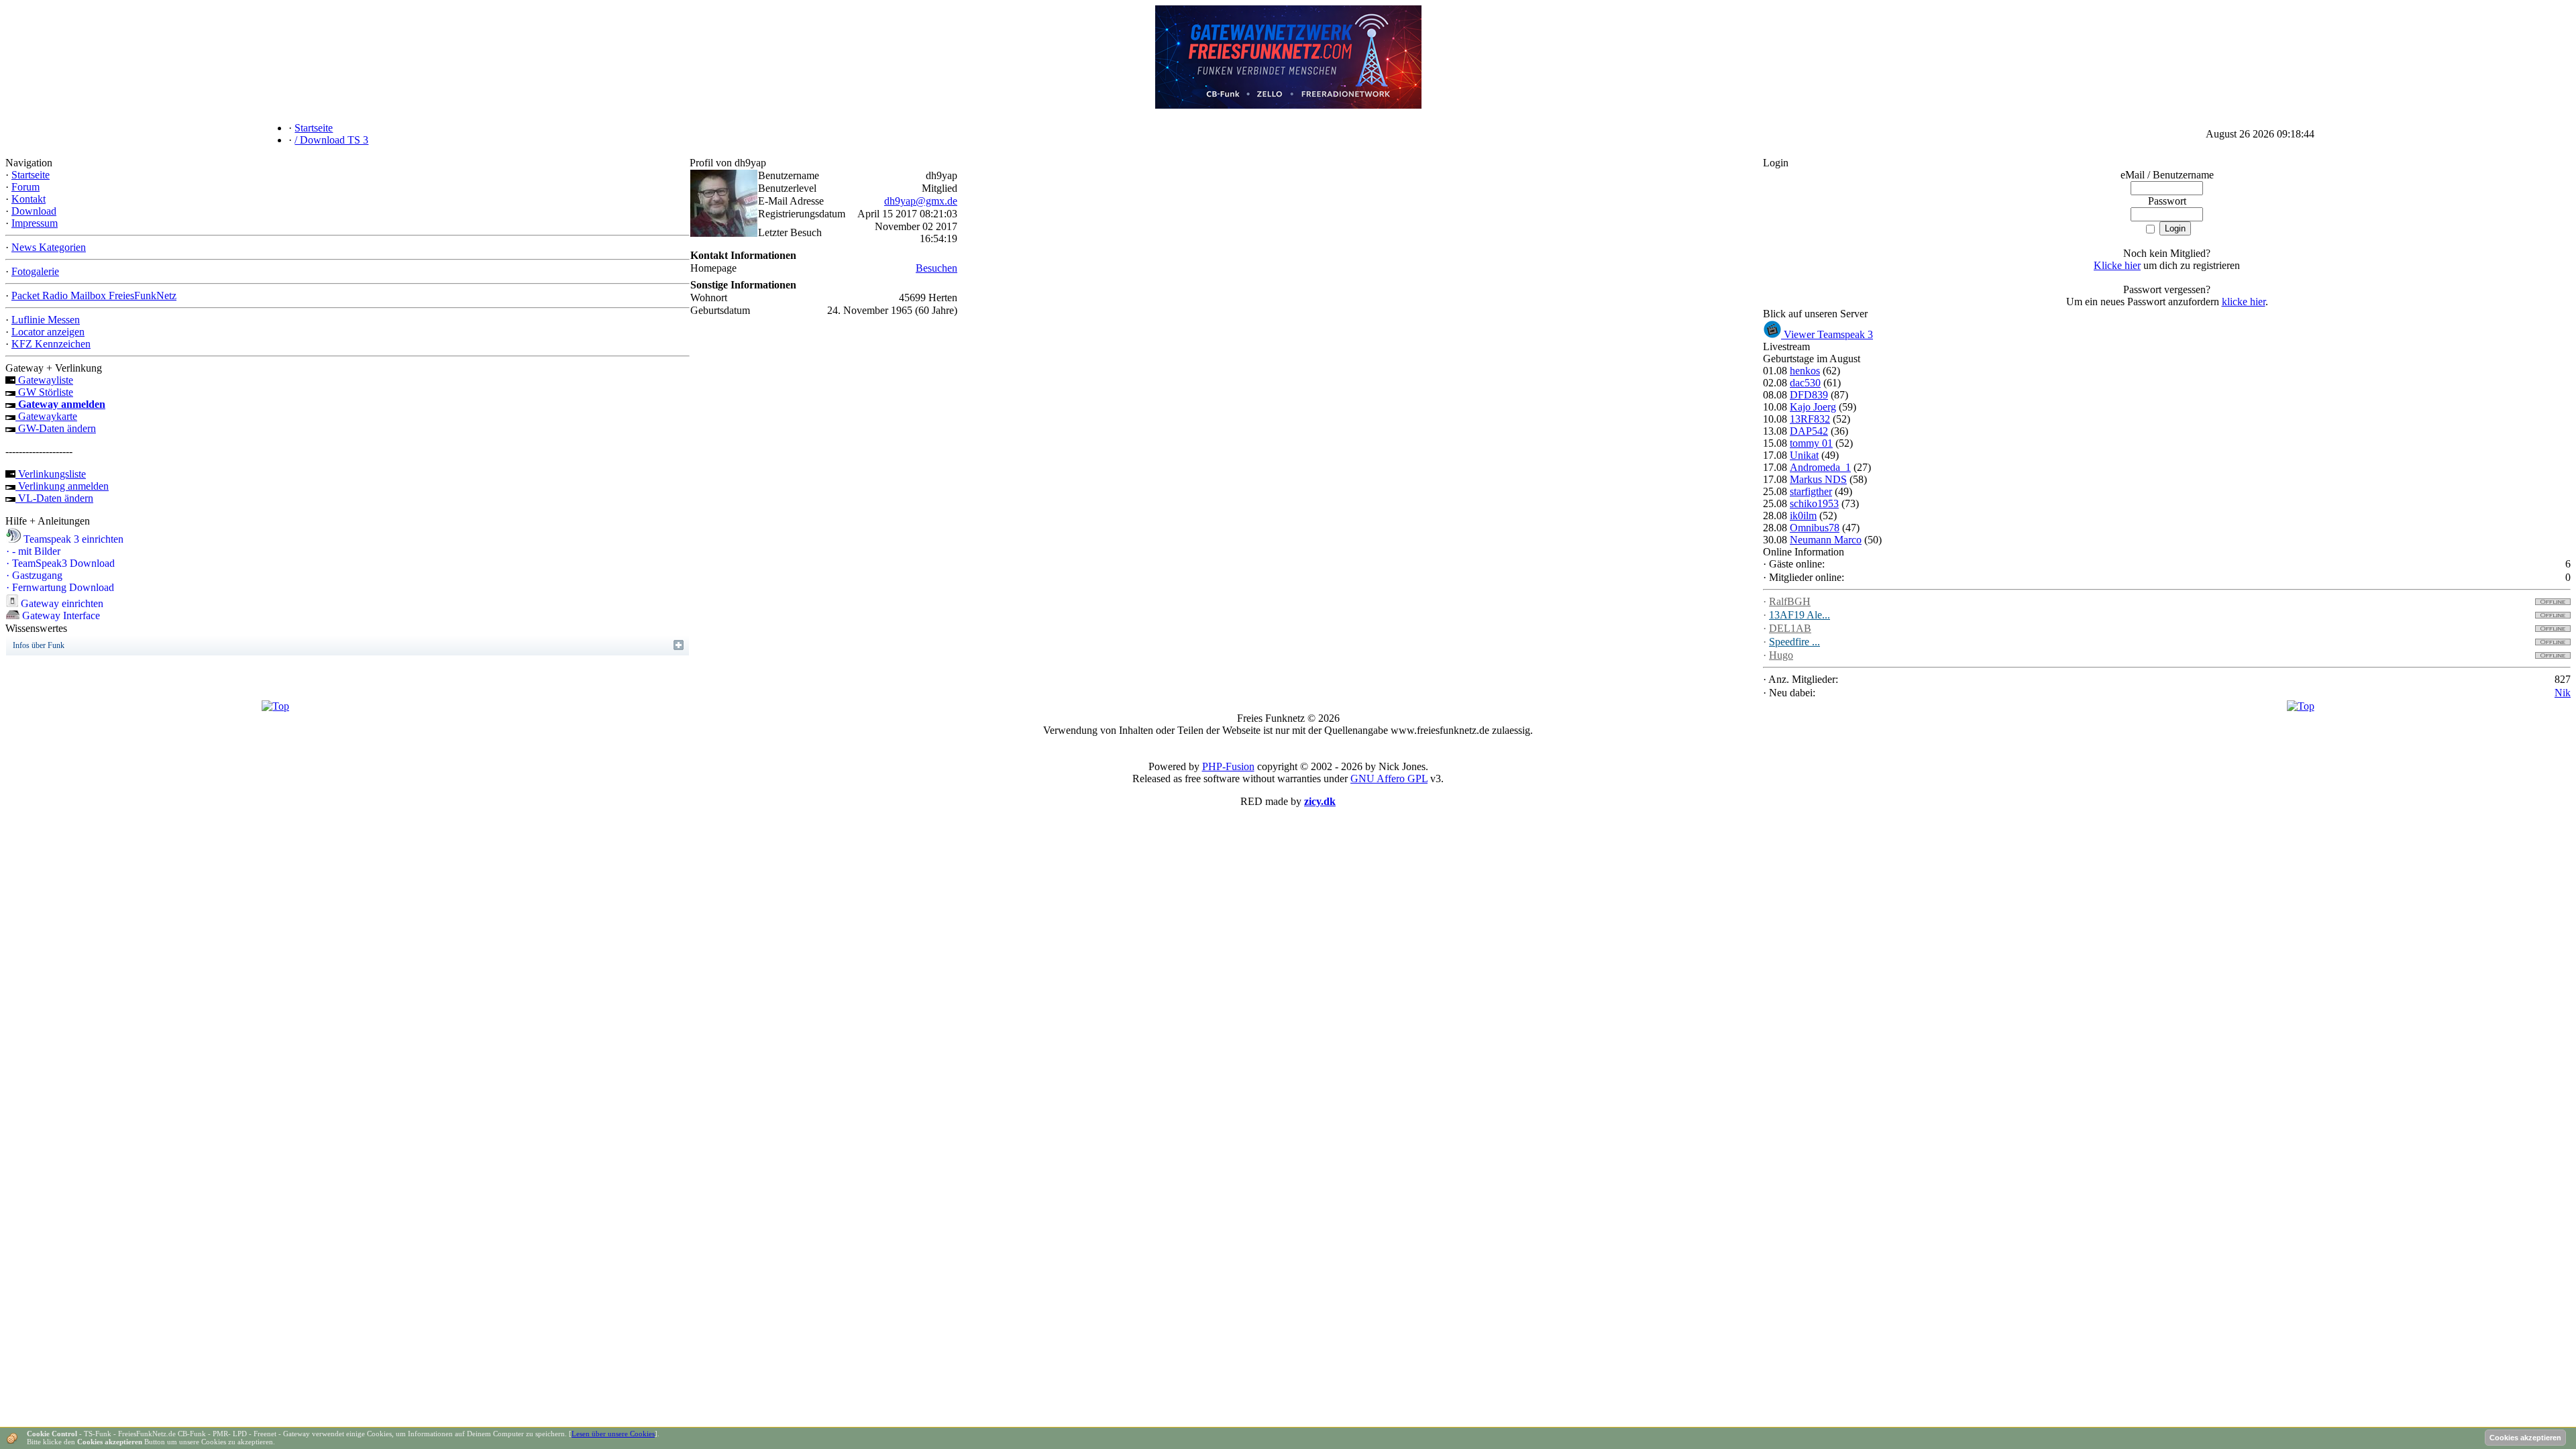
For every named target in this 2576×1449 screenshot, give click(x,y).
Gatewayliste (44, 380)
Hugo (1781, 655)
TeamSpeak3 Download (60, 563)
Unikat (1804, 455)
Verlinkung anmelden (62, 486)
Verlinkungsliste (51, 474)
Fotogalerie (35, 271)
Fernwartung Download (60, 587)
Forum (25, 187)
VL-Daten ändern (54, 498)
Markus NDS (1818, 479)
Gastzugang (34, 575)
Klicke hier (2117, 265)
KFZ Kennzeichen (51, 344)
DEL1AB (1790, 628)
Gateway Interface (60, 615)
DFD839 (1809, 395)
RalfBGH (1790, 601)
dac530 (1805, 383)
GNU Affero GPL (1389, 779)
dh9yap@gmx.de (921, 201)
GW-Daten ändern (56, 428)
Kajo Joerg (1813, 407)
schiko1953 (1814, 503)
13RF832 (1810, 419)
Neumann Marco (1826, 540)
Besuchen (936, 268)
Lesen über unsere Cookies (613, 1434)
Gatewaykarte (46, 416)
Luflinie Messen (46, 320)
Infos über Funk (39, 645)
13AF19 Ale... (1800, 615)
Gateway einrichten (61, 603)
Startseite (31, 175)
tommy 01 (1811, 443)
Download (34, 211)
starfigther (1811, 491)
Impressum (35, 223)
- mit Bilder (33, 551)
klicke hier (2244, 302)
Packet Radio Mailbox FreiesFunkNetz (94, 296)
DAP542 (1809, 431)
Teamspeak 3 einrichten (72, 539)
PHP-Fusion (1228, 766)
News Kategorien (49, 247)
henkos (1805, 371)
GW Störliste (44, 392)
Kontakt (29, 199)
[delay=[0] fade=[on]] (275, 706)
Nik (2563, 693)
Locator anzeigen (48, 332)
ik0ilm (1803, 516)
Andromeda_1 (1820, 467)
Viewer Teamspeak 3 (1827, 334)
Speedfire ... (1794, 642)
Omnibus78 (1815, 528)
